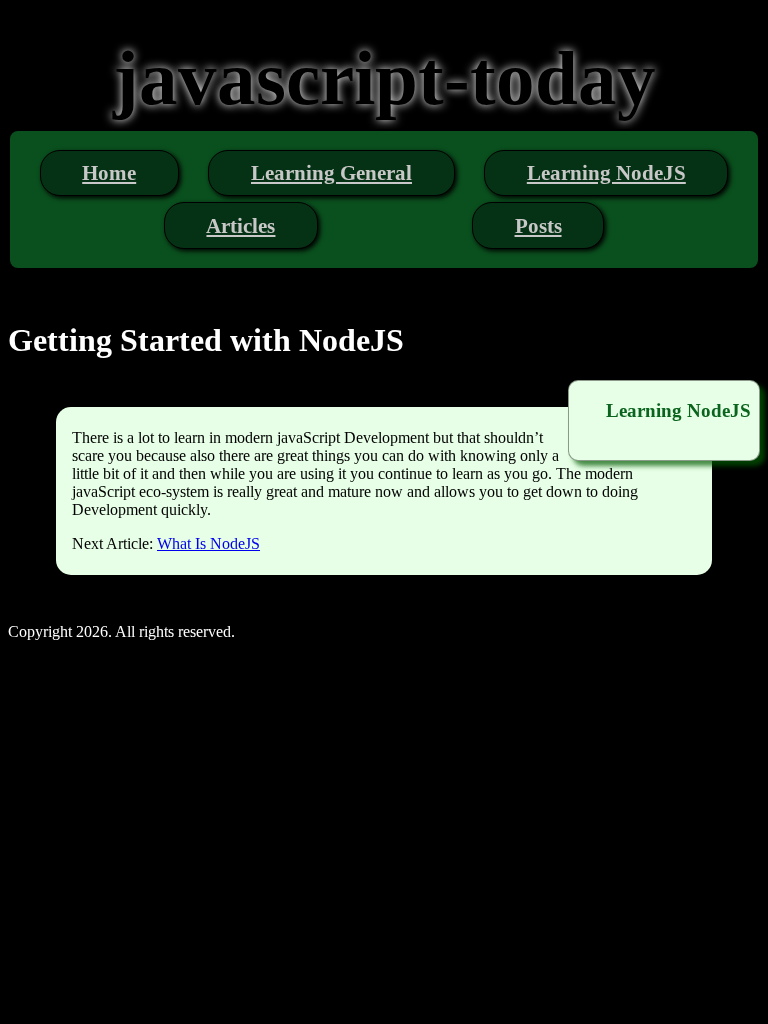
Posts (538, 225)
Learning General (331, 172)
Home (109, 172)
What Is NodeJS (208, 543)
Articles (240, 225)
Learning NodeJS (606, 172)
